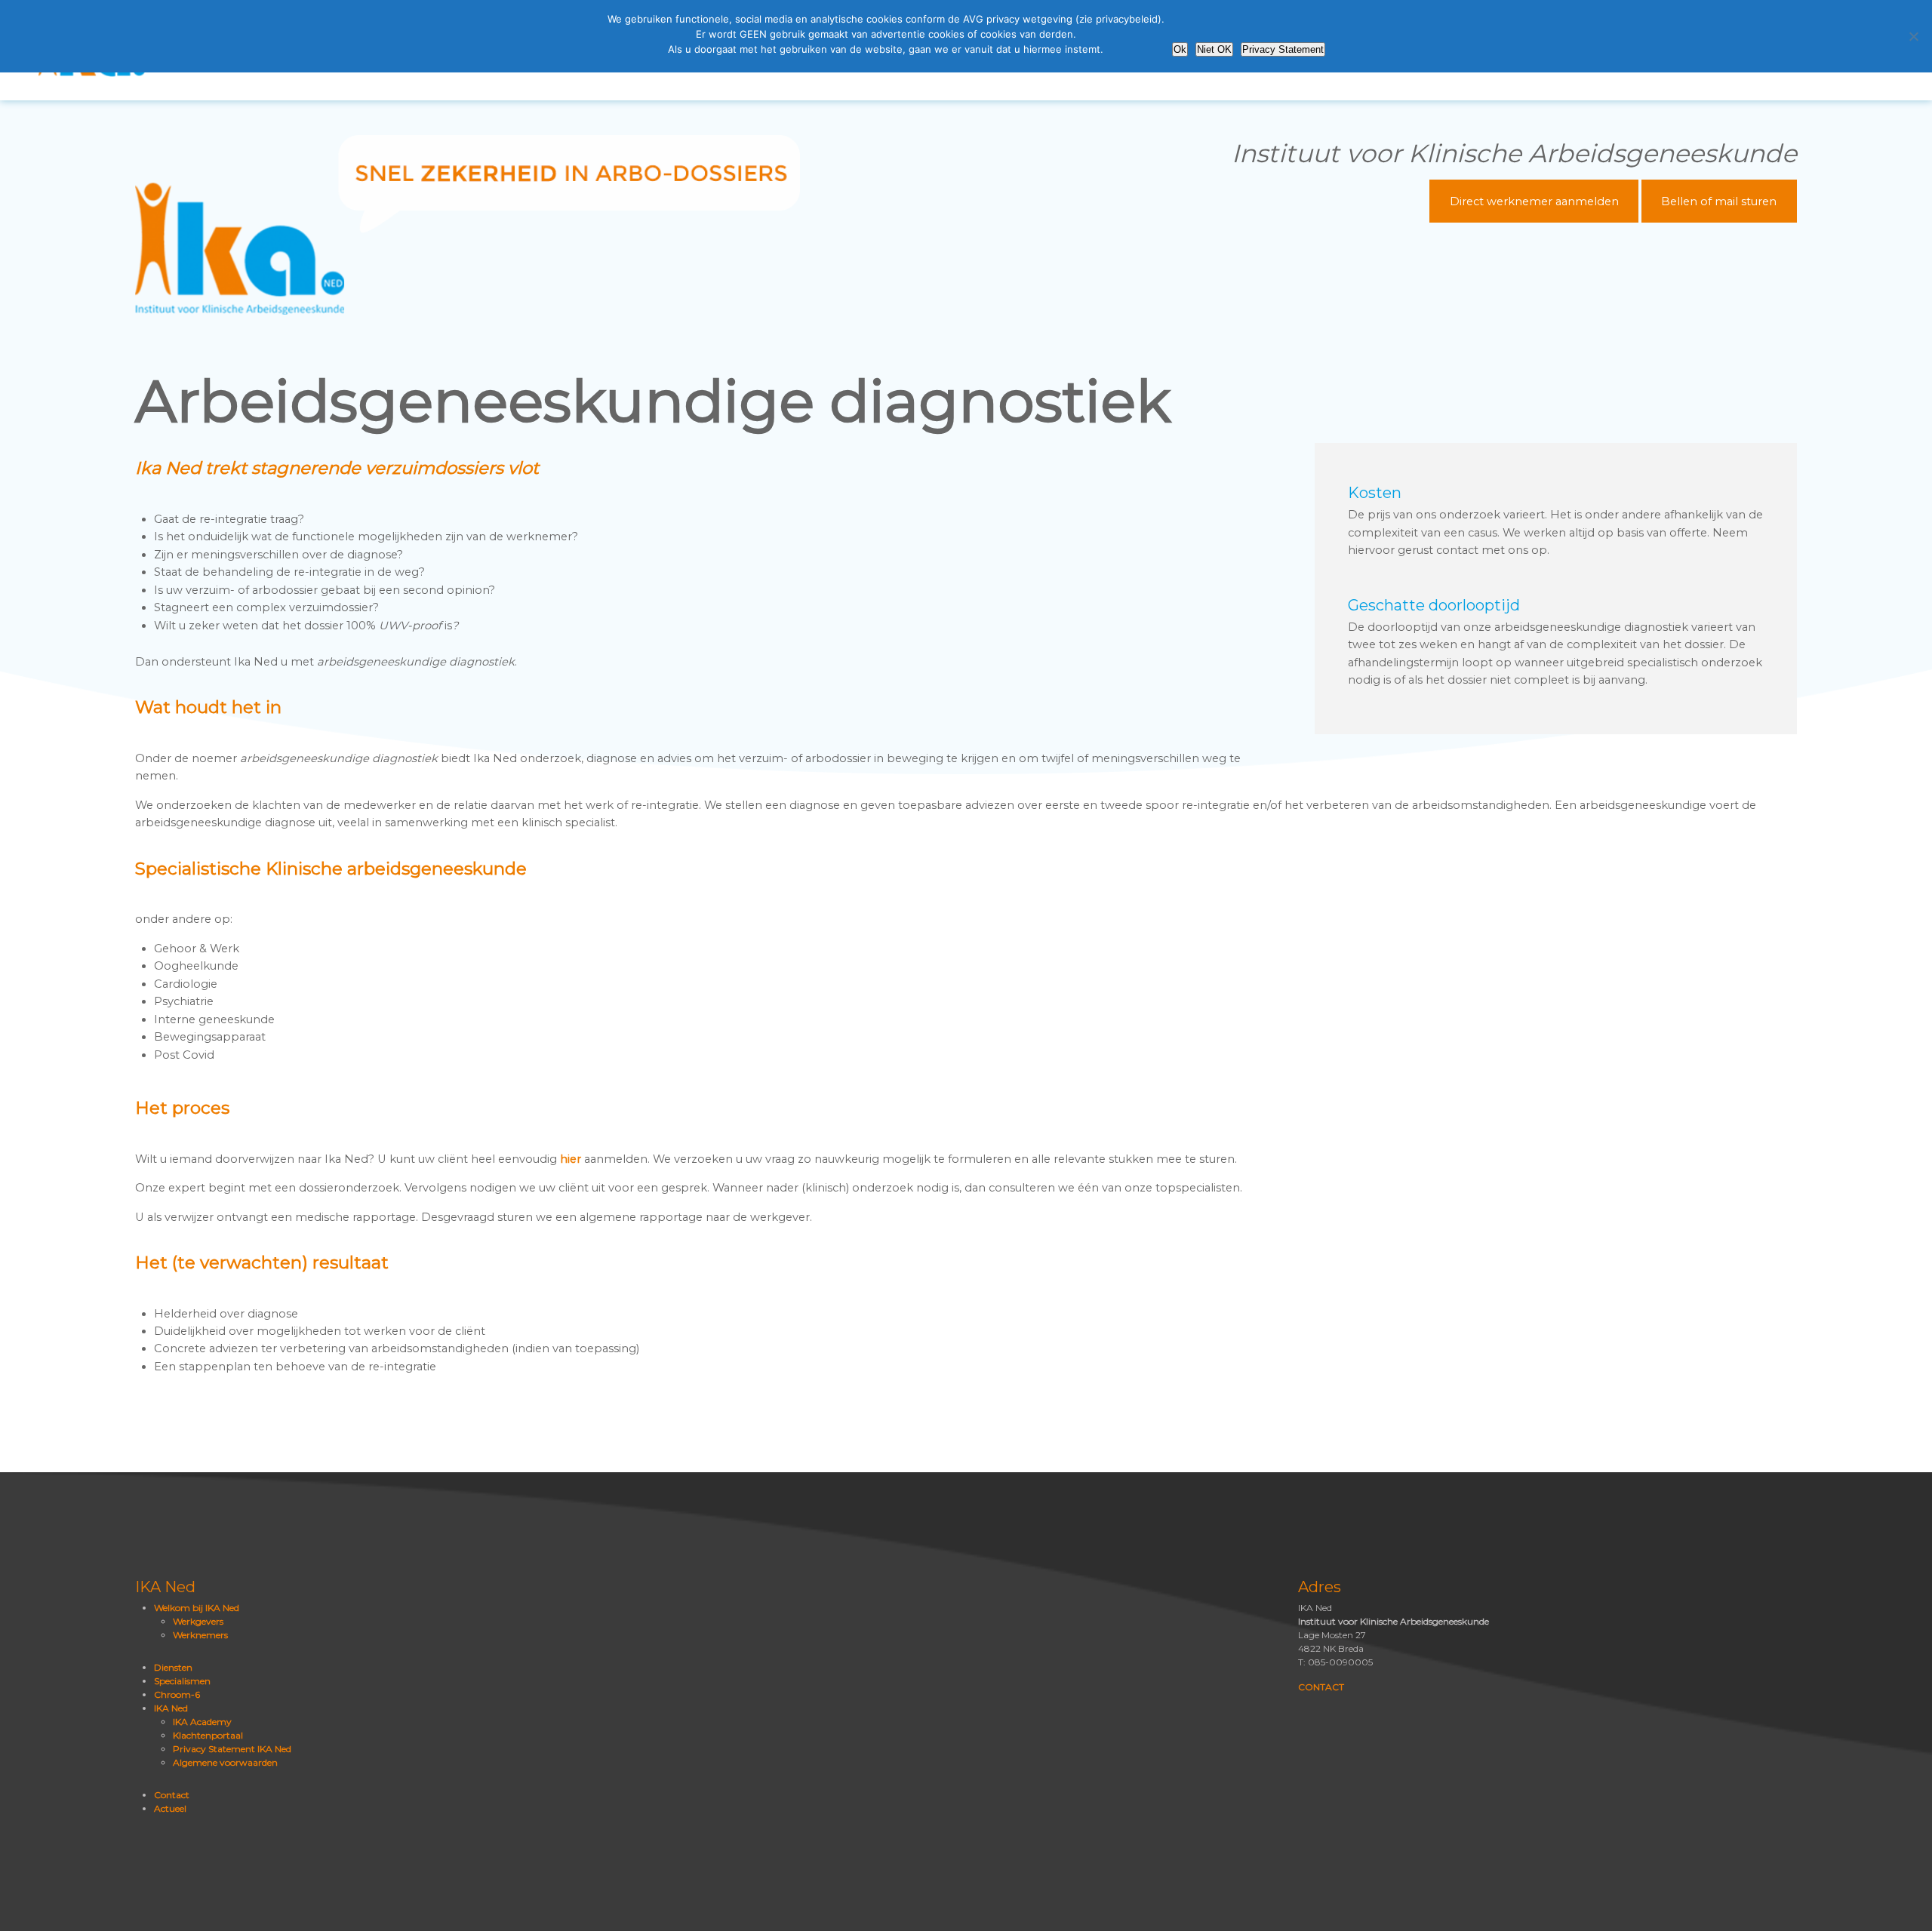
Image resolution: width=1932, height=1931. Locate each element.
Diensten (173, 1667)
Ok (1180, 49)
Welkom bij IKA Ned (197, 1608)
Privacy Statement (1283, 49)
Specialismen (182, 1681)
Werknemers (200, 1635)
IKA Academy (202, 1722)
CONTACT (1321, 1687)
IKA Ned (171, 1708)
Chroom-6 (177, 1694)
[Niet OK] (1913, 36)
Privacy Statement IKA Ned (232, 1749)
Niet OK (1214, 49)
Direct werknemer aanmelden (1534, 201)
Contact (172, 1795)
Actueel (170, 1808)
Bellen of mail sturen (1719, 201)
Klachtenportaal (208, 1735)
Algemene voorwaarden (225, 1762)
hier (571, 1159)
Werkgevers (198, 1621)
